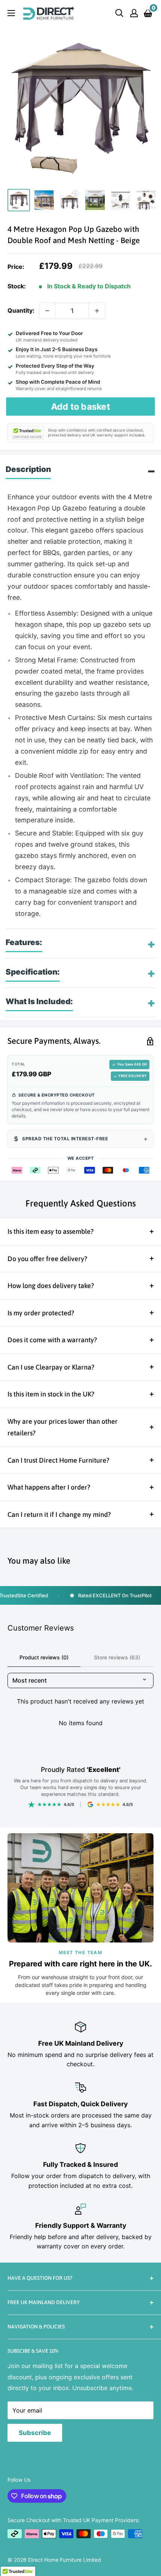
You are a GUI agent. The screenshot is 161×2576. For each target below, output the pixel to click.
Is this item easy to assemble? (51, 1231)
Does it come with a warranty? (52, 1340)
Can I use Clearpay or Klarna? (51, 1367)
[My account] (134, 13)
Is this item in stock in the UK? (51, 1394)
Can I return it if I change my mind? (59, 1514)
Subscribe (35, 2433)
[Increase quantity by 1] (97, 311)
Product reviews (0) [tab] (44, 1657)
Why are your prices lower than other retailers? (63, 1427)
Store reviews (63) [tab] (117, 1657)
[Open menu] (11, 13)
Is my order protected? (41, 1313)
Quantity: (21, 310)
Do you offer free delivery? (47, 1259)
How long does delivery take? (51, 1286)
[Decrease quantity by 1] (47, 311)
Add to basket (81, 406)
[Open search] (119, 13)
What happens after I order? (49, 1487)
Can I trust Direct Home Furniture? (58, 1460)
